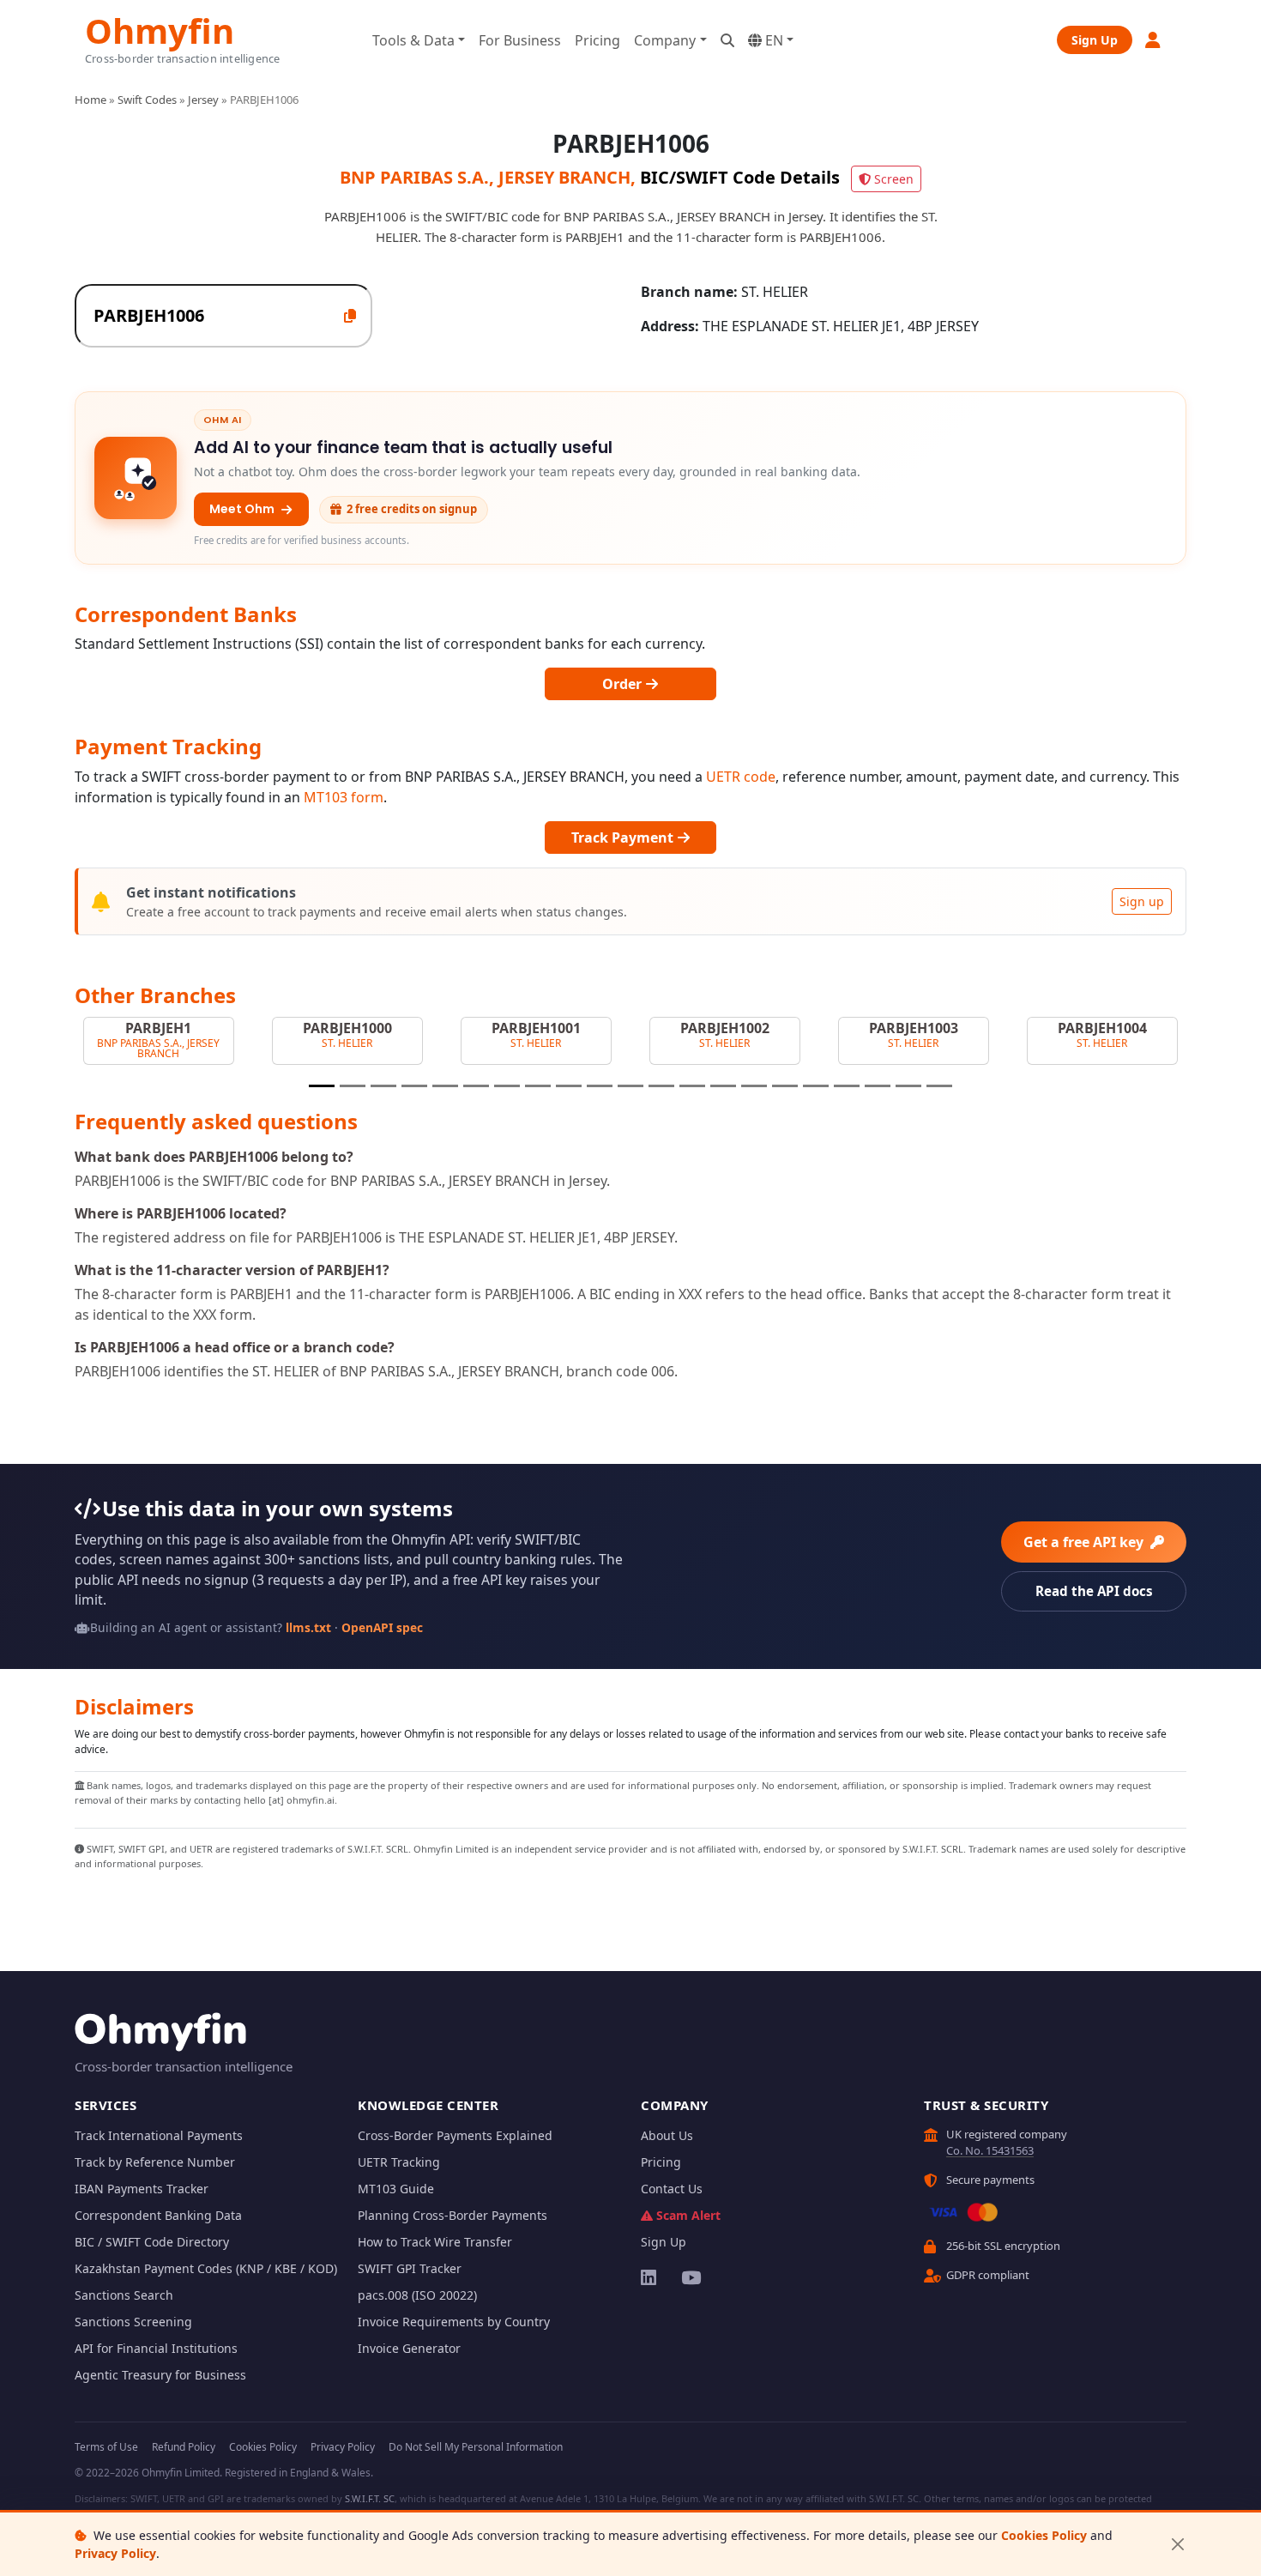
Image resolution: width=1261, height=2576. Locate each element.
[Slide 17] (816, 1086)
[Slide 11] (630, 1086)
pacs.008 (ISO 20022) (417, 2295)
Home (91, 100)
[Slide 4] (414, 1086)
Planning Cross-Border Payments (453, 2215)
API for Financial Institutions (156, 2348)
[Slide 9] (569, 1086)
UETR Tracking (399, 2162)
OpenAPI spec (382, 1627)
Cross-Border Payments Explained (455, 2135)
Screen (894, 179)
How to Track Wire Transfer (435, 2242)
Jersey (203, 100)
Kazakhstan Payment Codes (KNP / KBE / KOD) (206, 2268)
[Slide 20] (908, 1086)
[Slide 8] (538, 1086)
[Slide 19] (878, 1086)
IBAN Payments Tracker (142, 2189)
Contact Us (672, 2189)
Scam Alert (688, 2215)
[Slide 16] (785, 1086)
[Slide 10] (600, 1086)
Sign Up (1095, 40)
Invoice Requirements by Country (454, 2322)
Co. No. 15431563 (990, 2150)
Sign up (1142, 901)
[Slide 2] (353, 1086)
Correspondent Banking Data (158, 2215)
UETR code (741, 777)
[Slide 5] (445, 1086)
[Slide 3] (383, 1086)
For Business (520, 40)
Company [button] (665, 40)
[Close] (1177, 2545)
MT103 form (344, 797)
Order (624, 684)
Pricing (597, 40)
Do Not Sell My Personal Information (476, 2447)
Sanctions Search (124, 2295)
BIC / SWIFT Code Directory (152, 2242)
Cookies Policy (1044, 2535)
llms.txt (308, 1627)
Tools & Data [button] (413, 40)
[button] (1154, 40)
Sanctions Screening (133, 2322)
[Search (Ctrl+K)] (727, 40)
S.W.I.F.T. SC (370, 2498)
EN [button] (772, 40)
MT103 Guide (396, 2189)
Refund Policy (184, 2447)
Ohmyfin (160, 29)
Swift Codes (147, 100)
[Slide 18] (847, 1086)
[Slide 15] (754, 1086)
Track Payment (624, 838)
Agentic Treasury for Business (160, 2375)
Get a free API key (1085, 1542)
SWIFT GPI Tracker (410, 2268)
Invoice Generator (409, 2348)
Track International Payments (159, 2135)
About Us (667, 2135)
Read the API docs (1094, 1591)
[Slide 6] (476, 1086)
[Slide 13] (692, 1086)
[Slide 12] (661, 1086)
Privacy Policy (115, 2553)
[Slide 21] (939, 1086)
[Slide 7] (507, 1086)
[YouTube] (690, 2277)
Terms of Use (106, 2447)
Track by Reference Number (155, 2162)
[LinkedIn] (650, 2277)
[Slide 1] (322, 1086)
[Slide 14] (723, 1086)
